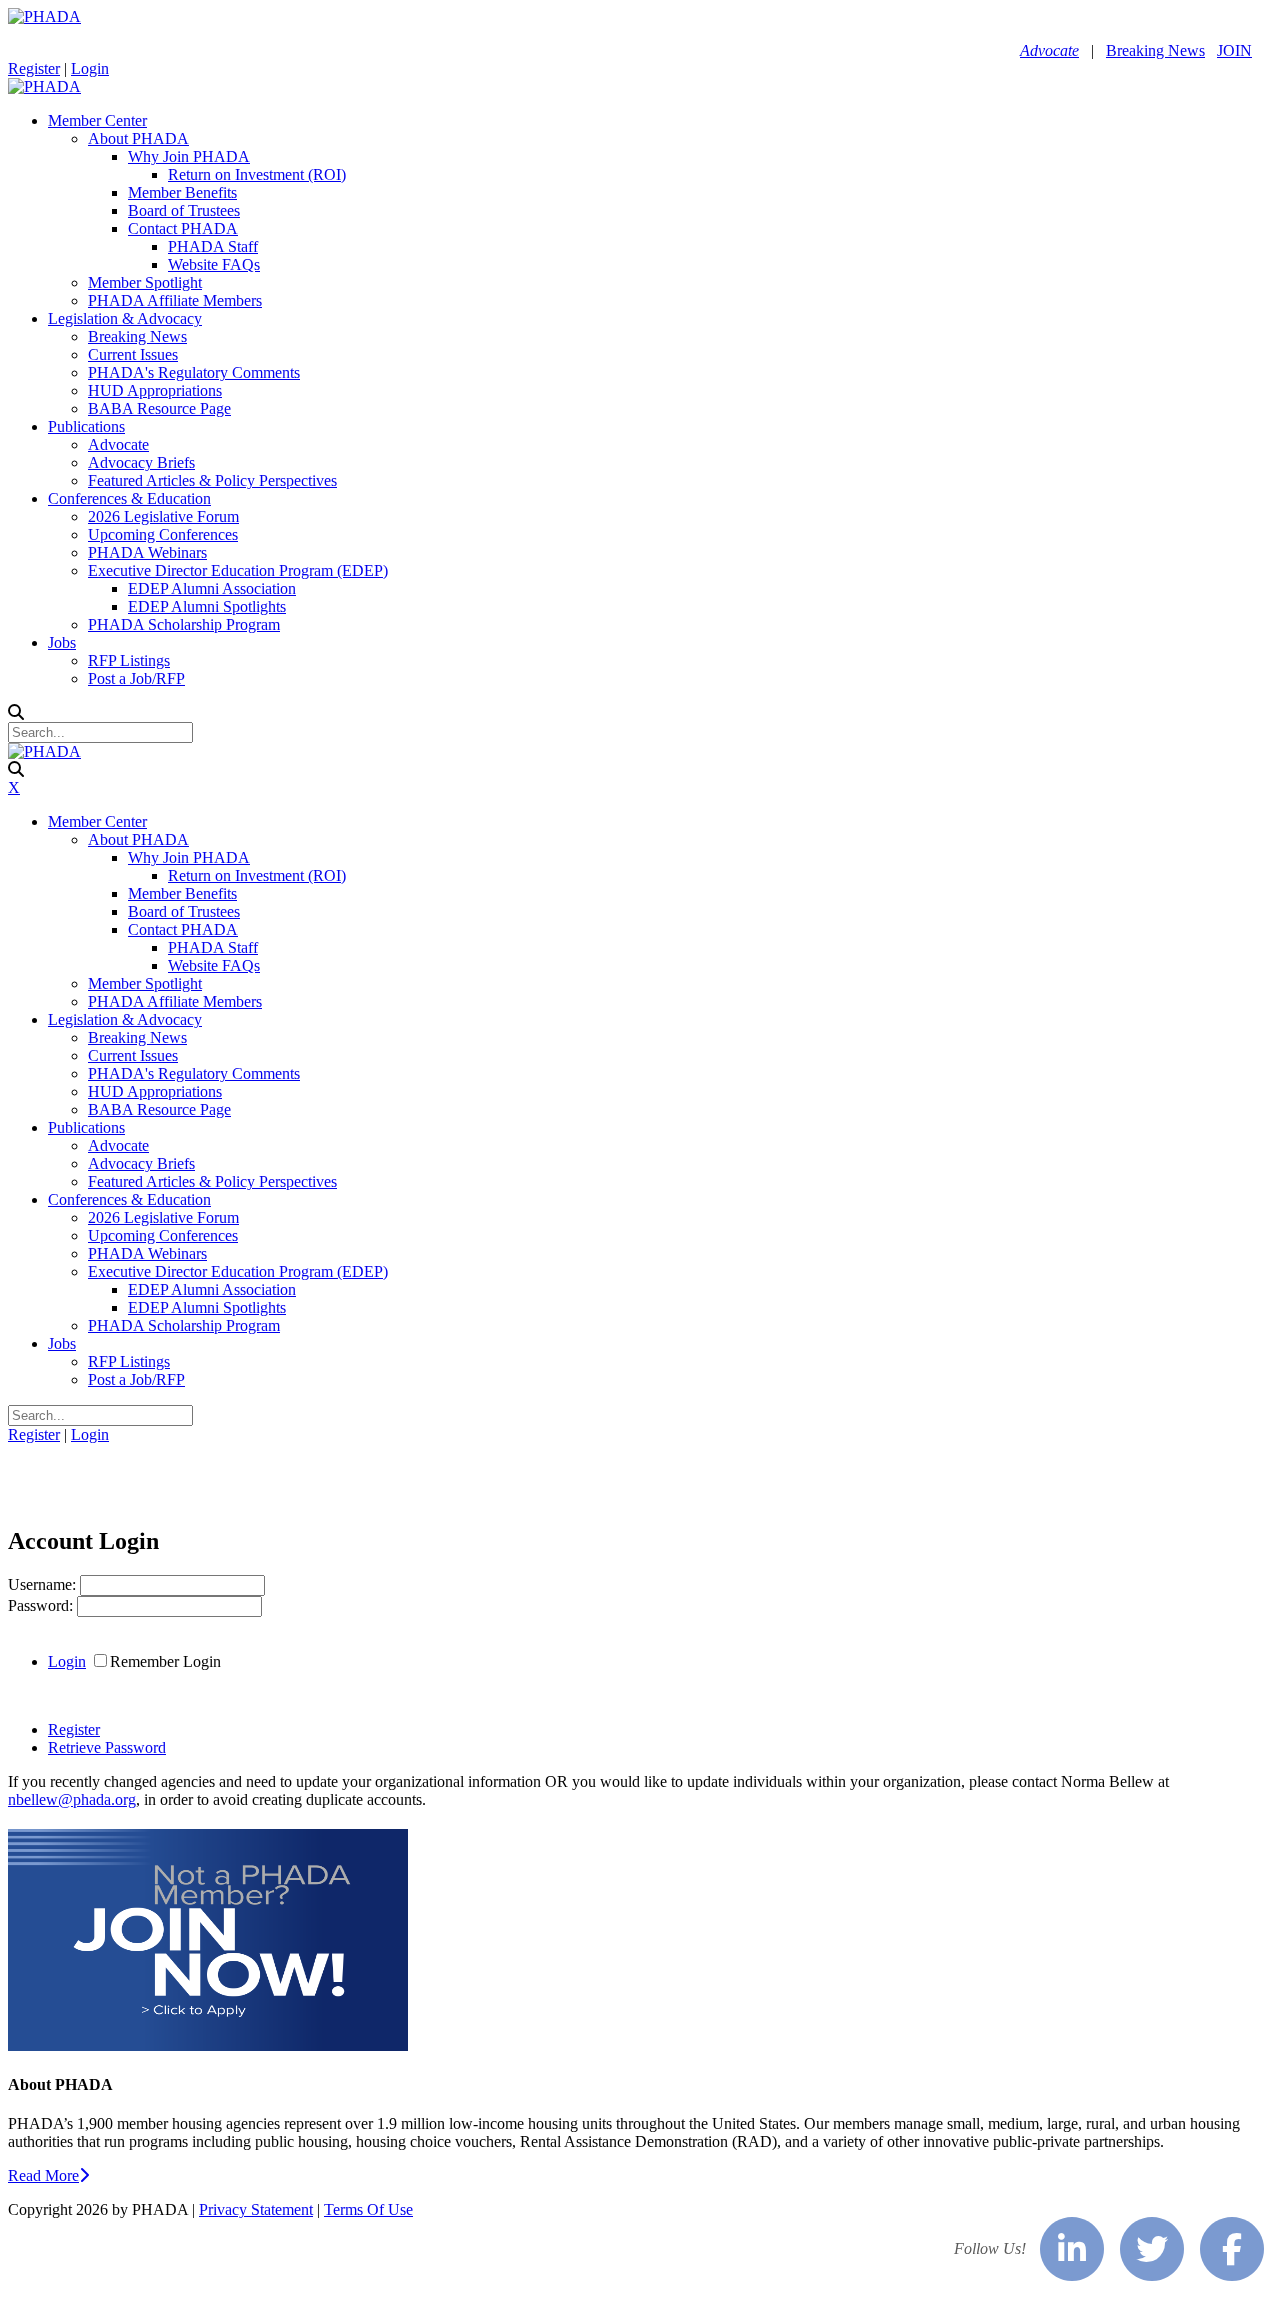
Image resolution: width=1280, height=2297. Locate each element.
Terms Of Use (368, 2209)
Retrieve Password (107, 1747)
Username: (44, 1584)
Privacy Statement (256, 2209)
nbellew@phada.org (72, 1799)
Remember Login (165, 1661)
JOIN (1234, 50)
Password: (42, 1605)
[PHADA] (44, 16)
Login (90, 68)
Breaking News (1155, 50)
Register (34, 68)
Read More (43, 2175)
